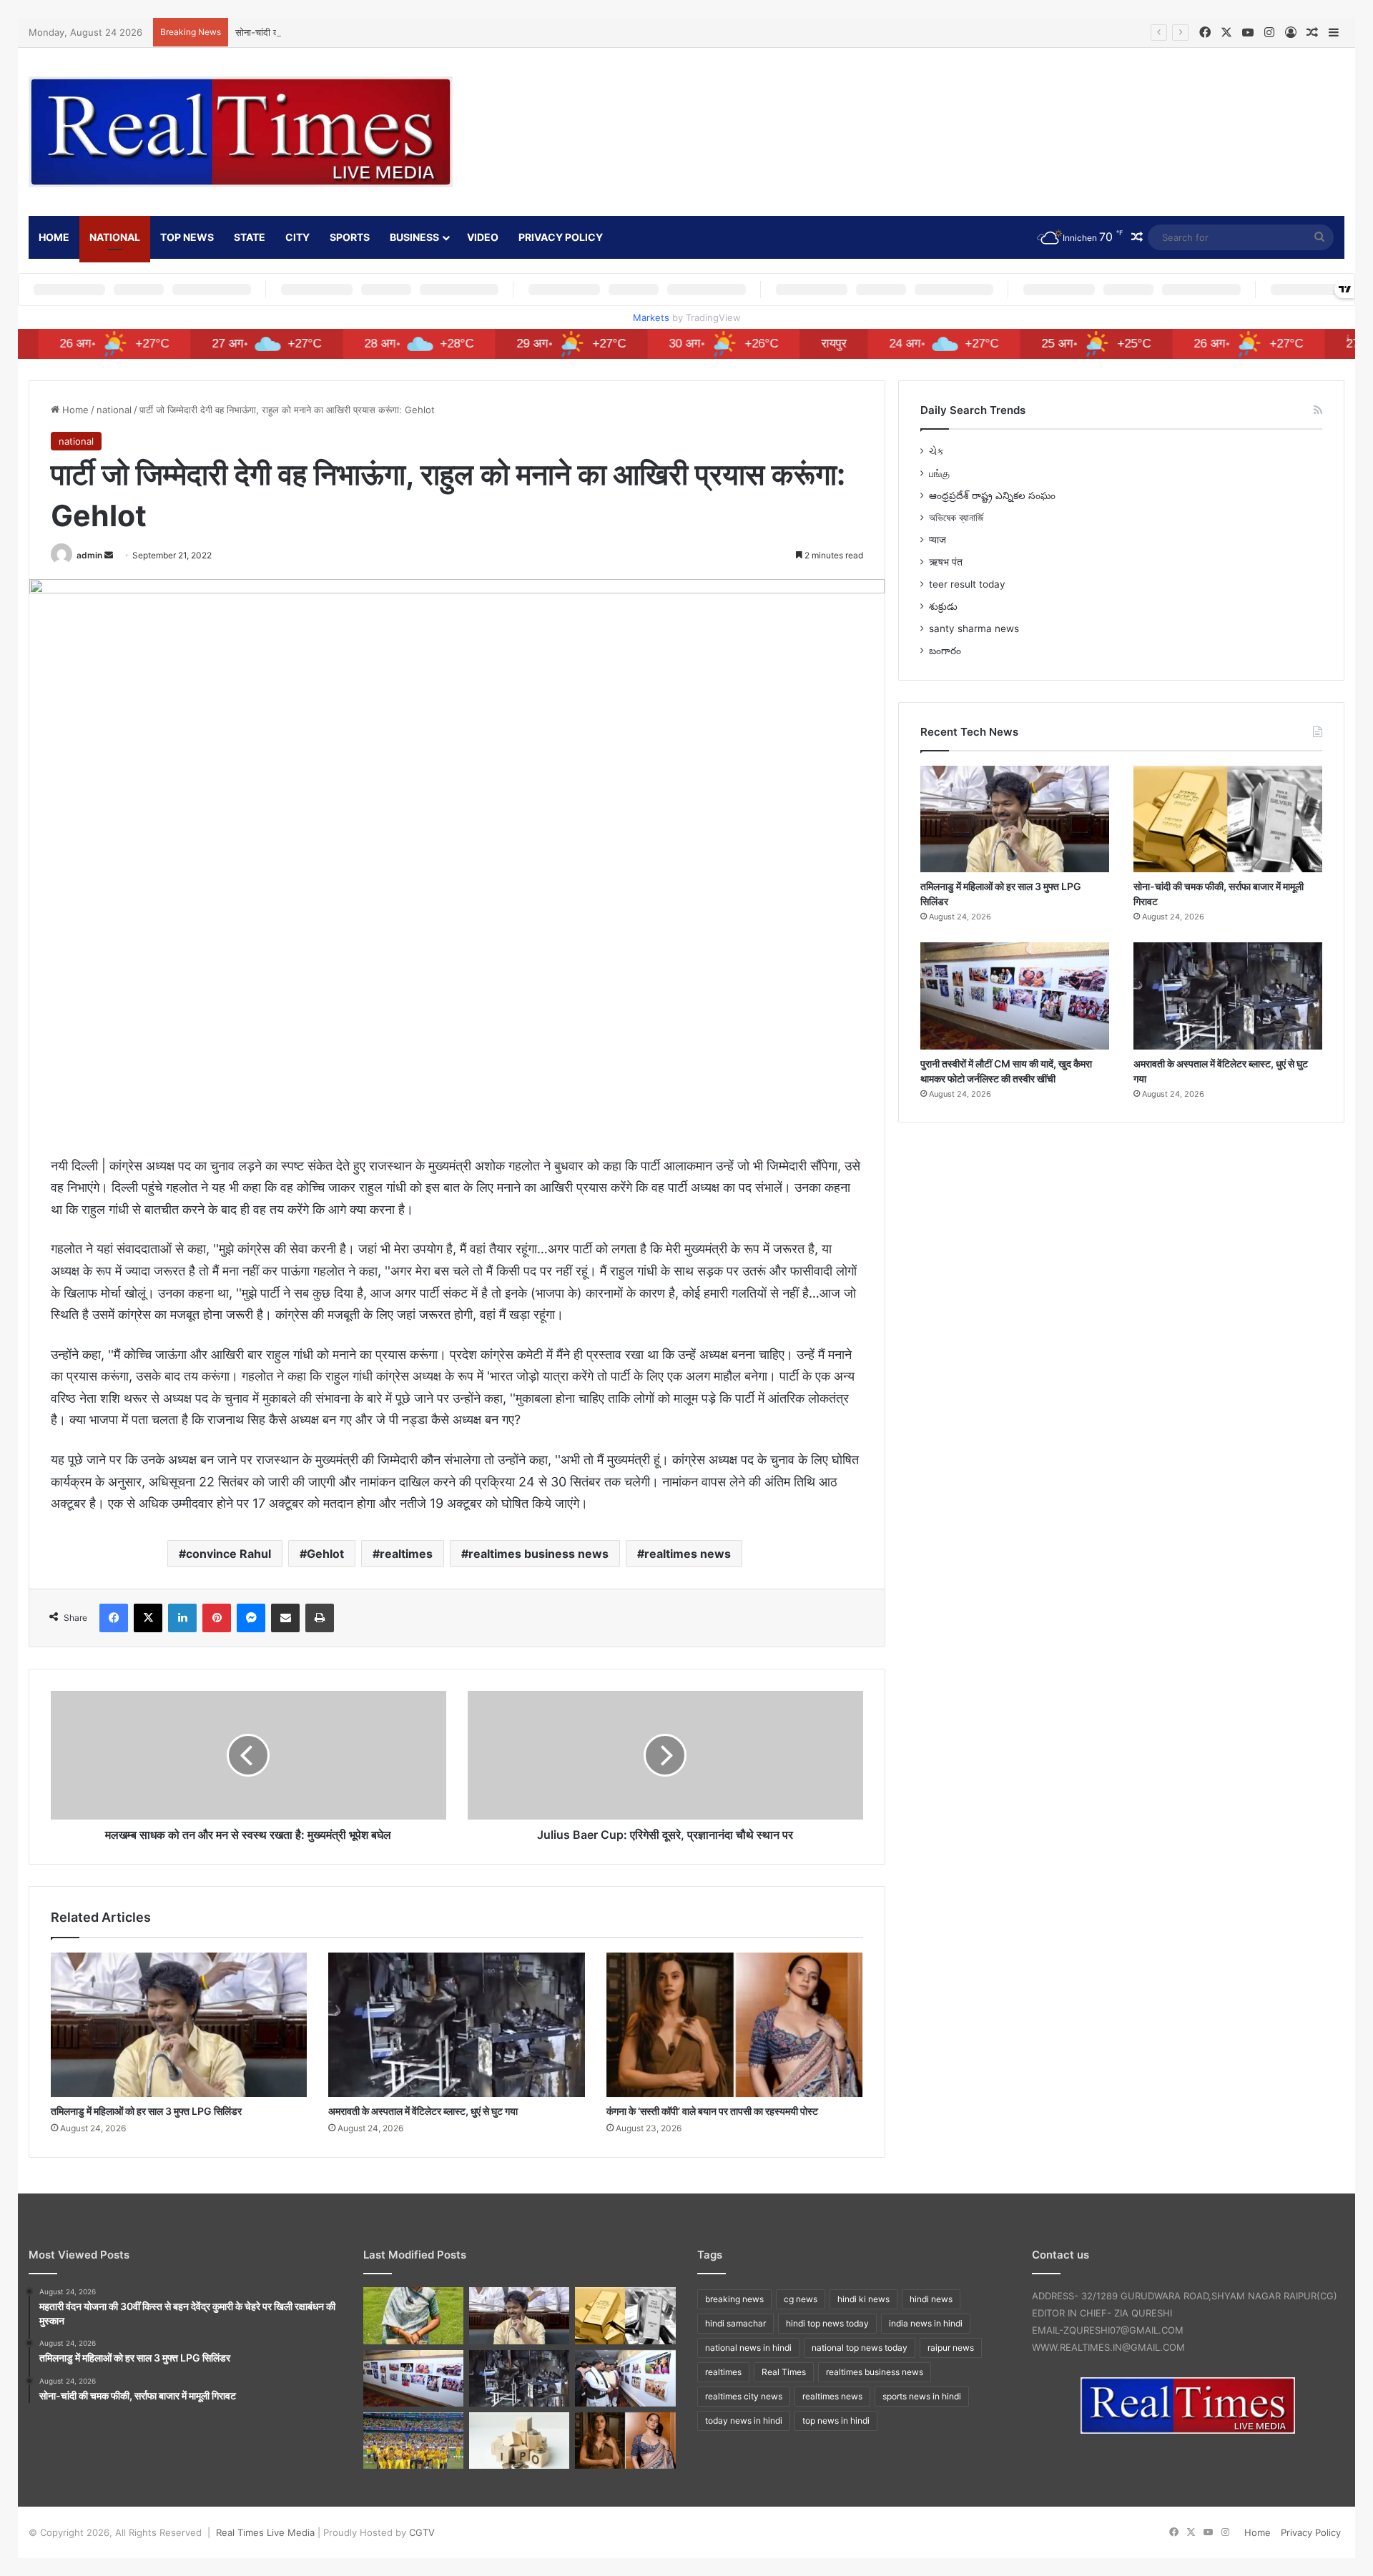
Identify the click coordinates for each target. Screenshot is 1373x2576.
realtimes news (688, 1554)
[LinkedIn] (182, 1618)
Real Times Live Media (265, 2532)
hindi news (931, 2299)
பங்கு (939, 473)
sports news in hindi (922, 2396)
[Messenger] (251, 1618)
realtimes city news (744, 2396)
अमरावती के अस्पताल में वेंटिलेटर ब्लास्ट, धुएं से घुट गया (423, 2111)
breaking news (734, 2299)
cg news (801, 2299)
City (297, 237)
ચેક (936, 451)
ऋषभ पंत (946, 562)
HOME (54, 237)
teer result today (967, 584)
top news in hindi (836, 2420)
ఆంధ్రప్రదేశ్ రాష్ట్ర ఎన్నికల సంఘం (992, 495)
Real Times (784, 2372)
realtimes (406, 1554)
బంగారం (945, 651)
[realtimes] (241, 132)
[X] (148, 1618)
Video (483, 237)
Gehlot (325, 1554)
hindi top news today (827, 2323)
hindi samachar (735, 2323)
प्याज (938, 540)
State (250, 237)
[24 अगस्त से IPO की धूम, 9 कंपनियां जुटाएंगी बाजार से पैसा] (519, 2441)
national (115, 237)
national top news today (860, 2348)
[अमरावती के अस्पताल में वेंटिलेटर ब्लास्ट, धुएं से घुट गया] (456, 2025)
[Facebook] (114, 1618)
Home (74, 410)
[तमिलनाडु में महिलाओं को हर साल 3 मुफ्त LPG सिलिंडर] (179, 2025)
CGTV (422, 2532)
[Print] (320, 1618)
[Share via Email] (285, 1618)
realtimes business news (538, 1554)
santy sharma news (974, 628)
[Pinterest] (217, 1618)
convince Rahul (228, 1554)
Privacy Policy (561, 237)
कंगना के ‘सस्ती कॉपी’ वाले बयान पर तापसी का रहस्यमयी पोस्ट (712, 2111)
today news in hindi (744, 2420)
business (414, 237)
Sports (350, 237)
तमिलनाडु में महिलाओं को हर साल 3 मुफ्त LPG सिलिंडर (146, 2111)
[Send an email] (109, 555)
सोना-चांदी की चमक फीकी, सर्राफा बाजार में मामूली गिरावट (334, 32)
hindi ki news (863, 2299)
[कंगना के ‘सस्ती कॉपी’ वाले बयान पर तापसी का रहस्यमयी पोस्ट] (734, 2025)
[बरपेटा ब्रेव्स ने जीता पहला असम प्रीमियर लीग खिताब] (413, 2441)
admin (89, 555)
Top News (187, 237)
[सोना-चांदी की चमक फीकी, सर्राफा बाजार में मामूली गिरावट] (1228, 819)
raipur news (951, 2348)
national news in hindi (748, 2348)
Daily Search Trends (973, 410)
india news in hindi (926, 2323)
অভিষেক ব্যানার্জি (956, 518)
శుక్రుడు (943, 606)
